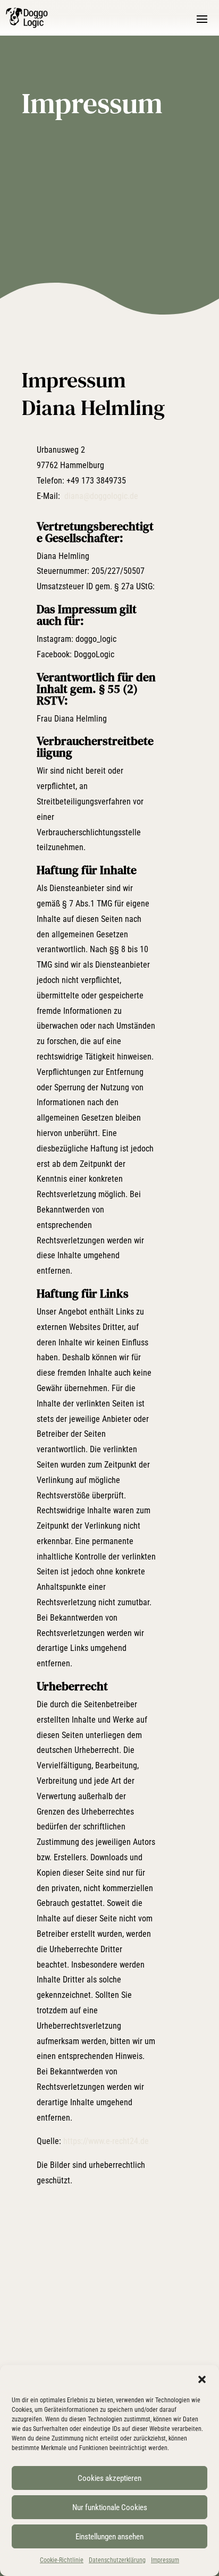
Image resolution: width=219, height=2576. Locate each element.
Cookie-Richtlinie (62, 2560)
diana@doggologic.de (101, 496)
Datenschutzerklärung (117, 2560)
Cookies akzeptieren (109, 2478)
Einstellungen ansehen (109, 2537)
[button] (202, 2379)
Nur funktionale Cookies (110, 2507)
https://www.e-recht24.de (106, 2141)
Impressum (165, 2560)
